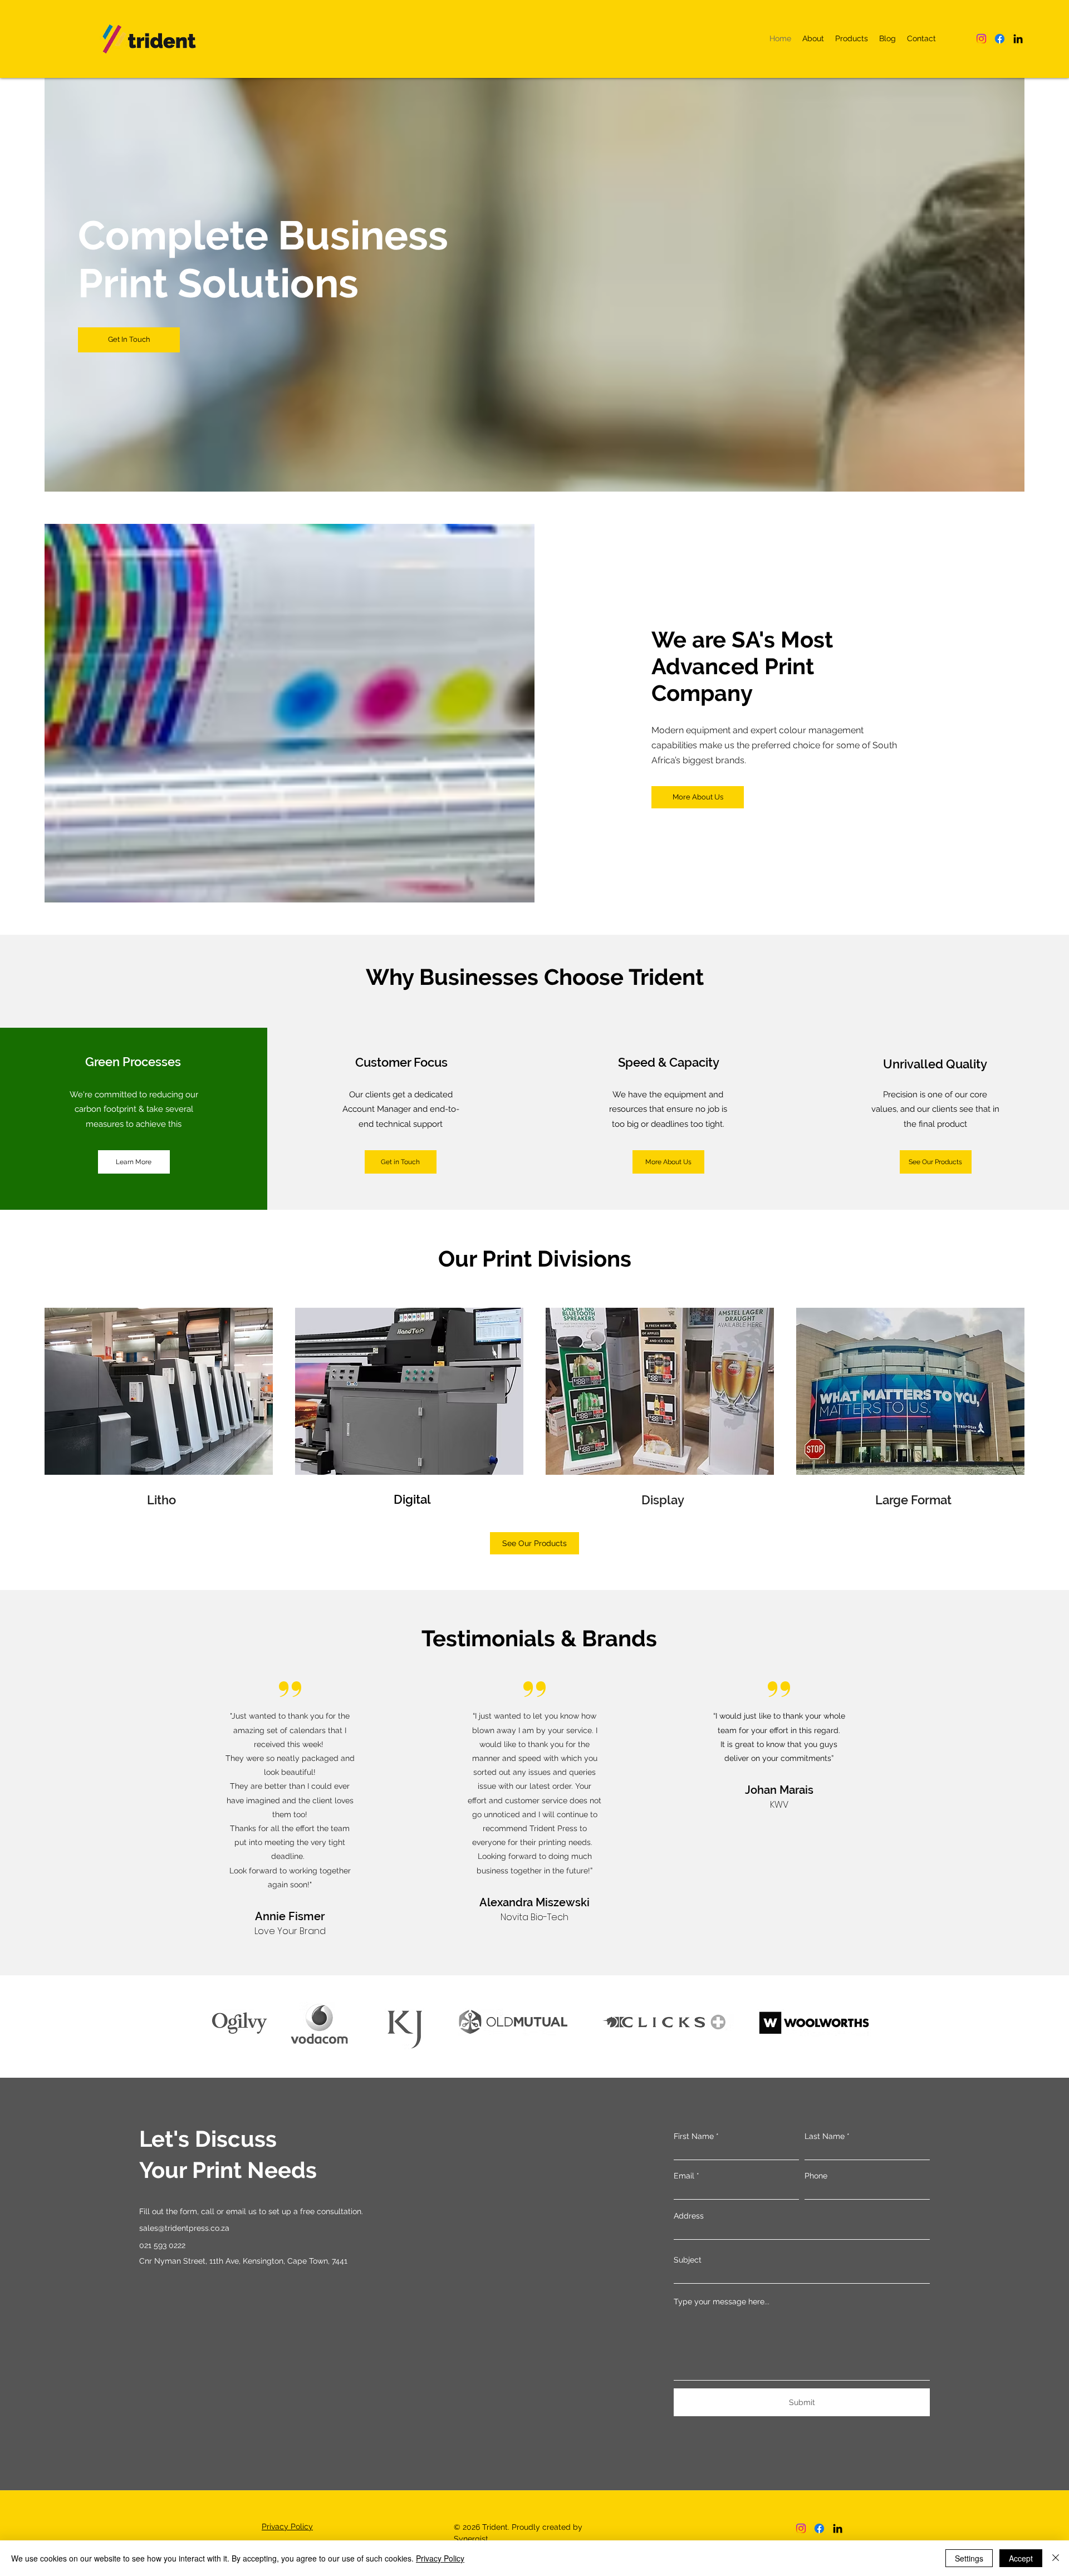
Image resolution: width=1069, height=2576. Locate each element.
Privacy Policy (440, 2558)
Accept (1021, 2558)
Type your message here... (722, 2302)
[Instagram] (981, 39)
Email (684, 2176)
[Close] (1056, 2558)
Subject (688, 2260)
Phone (816, 2176)
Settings (969, 2558)
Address (689, 2216)
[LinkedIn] (1018, 39)
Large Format (913, 1500)
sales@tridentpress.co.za (184, 2228)
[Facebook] (1000, 39)
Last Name (825, 2136)
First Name (694, 2136)
